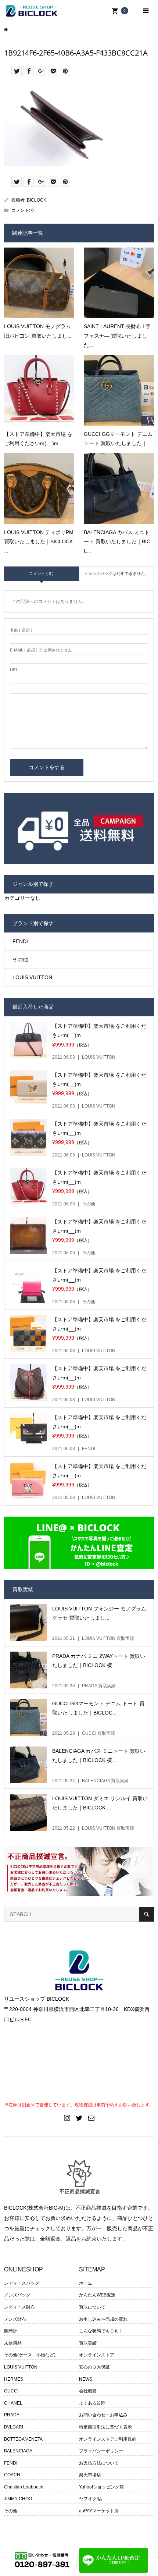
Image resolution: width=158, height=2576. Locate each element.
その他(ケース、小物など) (30, 2355)
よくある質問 (92, 2403)
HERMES (14, 2379)
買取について (92, 2307)
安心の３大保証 (94, 2367)
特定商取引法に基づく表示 (105, 2427)
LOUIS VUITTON (32, 977)
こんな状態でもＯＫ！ (101, 2331)
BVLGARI (14, 2427)
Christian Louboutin (24, 2487)
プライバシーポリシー (101, 2451)
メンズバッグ (17, 2295)
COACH (12, 2475)
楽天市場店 (90, 2475)
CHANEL (13, 2403)
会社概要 (88, 2391)
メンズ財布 (15, 2319)
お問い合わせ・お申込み (103, 2415)
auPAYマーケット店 (99, 2511)
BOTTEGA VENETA (23, 2439)
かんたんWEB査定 (97, 2295)
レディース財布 (19, 2307)
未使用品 (13, 2343)
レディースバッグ (22, 2283)
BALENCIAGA (18, 2451)
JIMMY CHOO (18, 2499)
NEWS (86, 2379)
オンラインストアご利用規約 (108, 2439)
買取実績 (88, 2343)
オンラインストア (97, 2355)
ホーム (86, 2283)
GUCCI (11, 2391)
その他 (20, 959)
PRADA (12, 2415)
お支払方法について (99, 2463)
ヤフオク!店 (91, 2499)
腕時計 (11, 2331)
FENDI (20, 941)
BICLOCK (37, 200)
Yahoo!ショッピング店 (101, 2487)
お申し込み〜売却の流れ (103, 2319)
